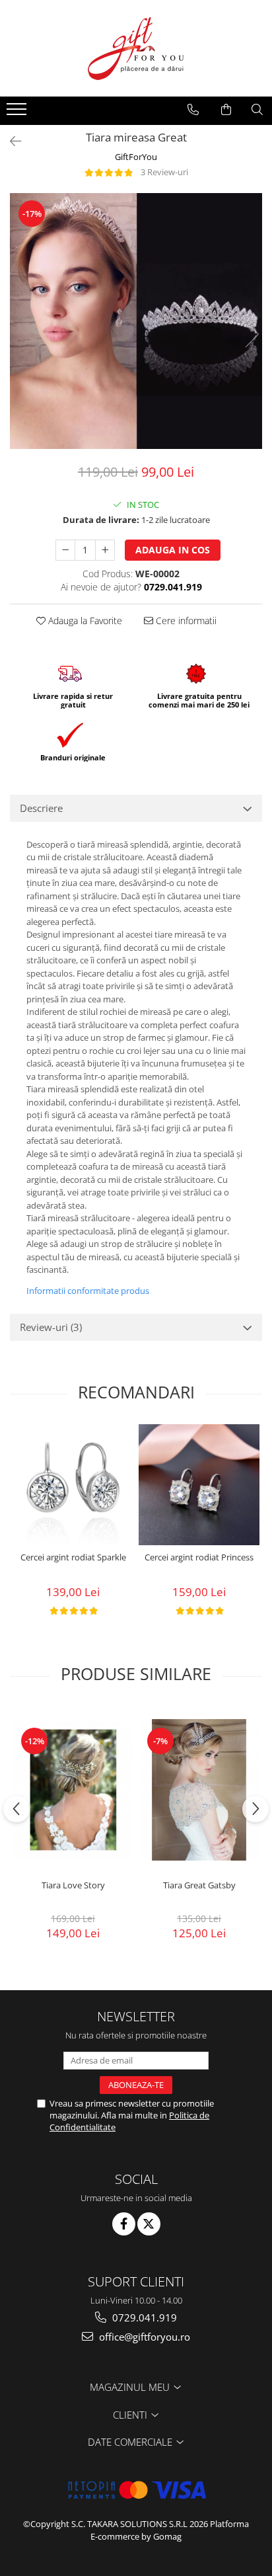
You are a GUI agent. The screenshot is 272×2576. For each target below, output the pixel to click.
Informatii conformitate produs (88, 1291)
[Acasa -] (136, 48)
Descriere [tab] (41, 808)
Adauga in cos (173, 550)
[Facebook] (124, 2224)
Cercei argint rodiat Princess (199, 1557)
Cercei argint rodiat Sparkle (73, 1557)
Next (252, 334)
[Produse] (18, 113)
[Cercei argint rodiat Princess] (199, 1485)
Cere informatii (185, 621)
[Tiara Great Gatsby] (199, 1790)
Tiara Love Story (73, 1885)
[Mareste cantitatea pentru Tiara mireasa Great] (105, 550)
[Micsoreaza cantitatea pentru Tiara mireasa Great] (65, 550)
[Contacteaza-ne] (193, 110)
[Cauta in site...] (257, 110)
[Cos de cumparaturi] (226, 110)
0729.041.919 (143, 2317)
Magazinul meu (131, 2387)
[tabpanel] (136, 321)
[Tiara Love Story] (73, 1790)
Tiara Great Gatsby (199, 1885)
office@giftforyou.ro (143, 2337)
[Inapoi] (10, 141)
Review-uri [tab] (51, 1327)
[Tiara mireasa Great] (136, 321)
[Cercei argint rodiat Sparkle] (73, 1485)
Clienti (131, 2415)
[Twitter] (149, 2224)
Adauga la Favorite (84, 621)
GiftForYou (136, 157)
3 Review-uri (164, 172)
